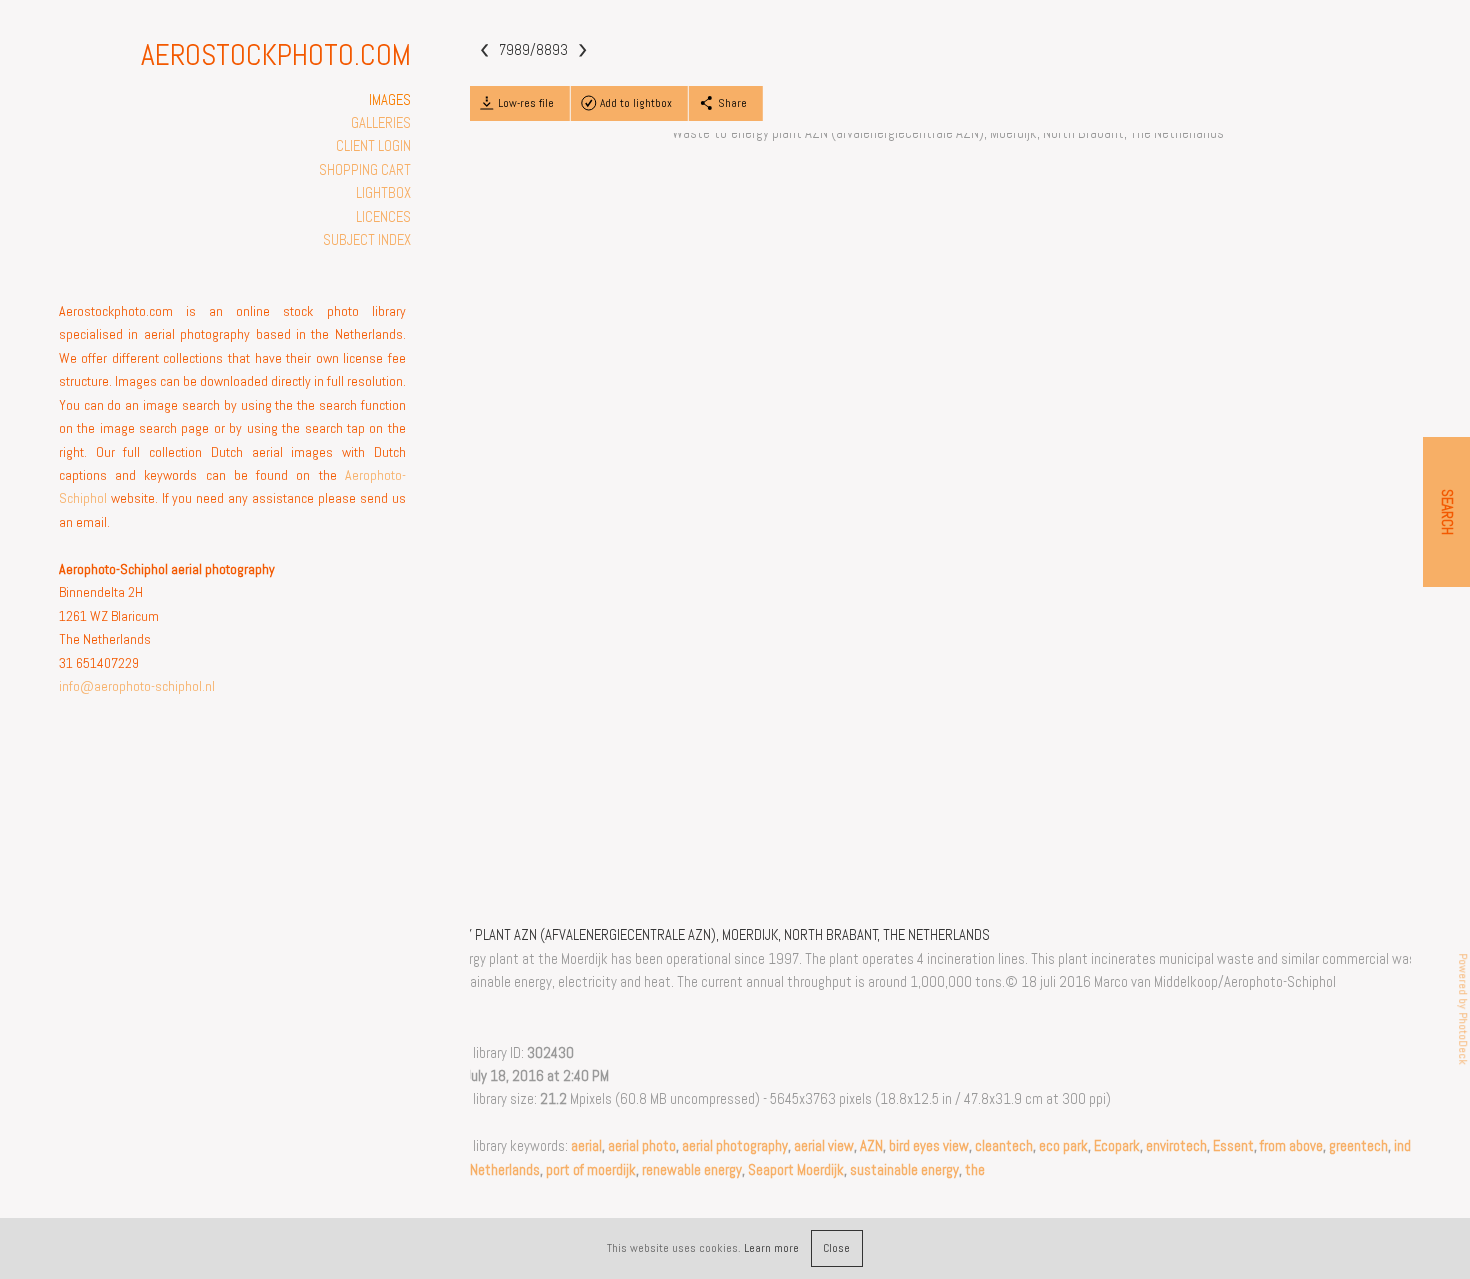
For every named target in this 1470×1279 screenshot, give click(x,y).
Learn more (771, 1248)
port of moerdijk (591, 1170)
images (390, 100)
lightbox (383, 193)
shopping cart (365, 170)
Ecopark (1117, 1146)
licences (383, 217)
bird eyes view (929, 1146)
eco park (1063, 1146)
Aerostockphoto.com (276, 55)
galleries (381, 123)
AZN (871, 1146)
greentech (1358, 1146)
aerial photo (642, 1146)
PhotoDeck (1463, 1038)
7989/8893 (533, 50)
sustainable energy (904, 1170)
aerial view (824, 1146)
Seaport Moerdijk (796, 1170)
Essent (1233, 1146)
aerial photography (735, 1146)
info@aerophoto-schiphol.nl (137, 686)
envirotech (1176, 1146)
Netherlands (505, 1170)
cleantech (1004, 1146)
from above (1291, 1146)
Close (836, 1248)
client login (373, 146)
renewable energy (692, 1170)
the (975, 1170)
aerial (586, 1146)
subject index (367, 240)
